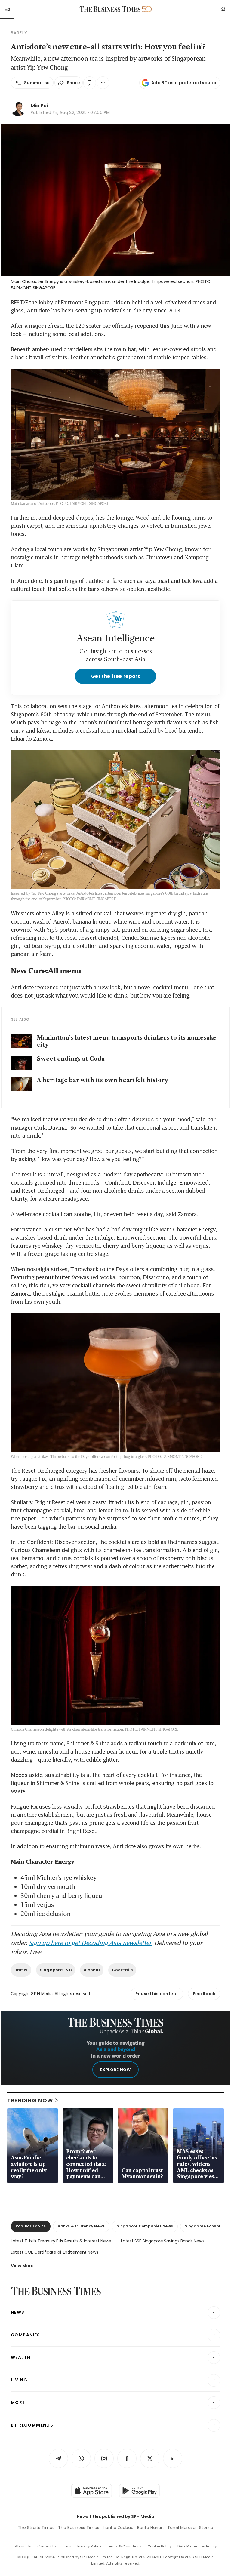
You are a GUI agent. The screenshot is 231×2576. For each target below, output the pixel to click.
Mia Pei (39, 106)
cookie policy (160, 2546)
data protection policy (197, 2546)
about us (23, 2546)
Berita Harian (150, 2528)
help (67, 2546)
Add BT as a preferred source (185, 83)
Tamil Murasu (181, 2528)
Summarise (37, 83)
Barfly (21, 1970)
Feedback (204, 1994)
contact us (47, 2546)
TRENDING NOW (30, 2100)
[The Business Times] (110, 9)
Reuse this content (157, 1994)
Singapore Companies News (145, 2226)
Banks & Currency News (81, 2226)
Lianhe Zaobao (118, 2528)
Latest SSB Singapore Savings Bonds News (163, 2241)
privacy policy (89, 2546)
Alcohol (92, 1970)
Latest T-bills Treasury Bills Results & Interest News (61, 2241)
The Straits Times (36, 2528)
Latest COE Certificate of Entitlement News (54, 2252)
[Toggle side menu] (7, 9)
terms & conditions (124, 2546)
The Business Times (79, 2528)
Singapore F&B (56, 1970)
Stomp (206, 2528)
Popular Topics (31, 2226)
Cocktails (122, 1970)
